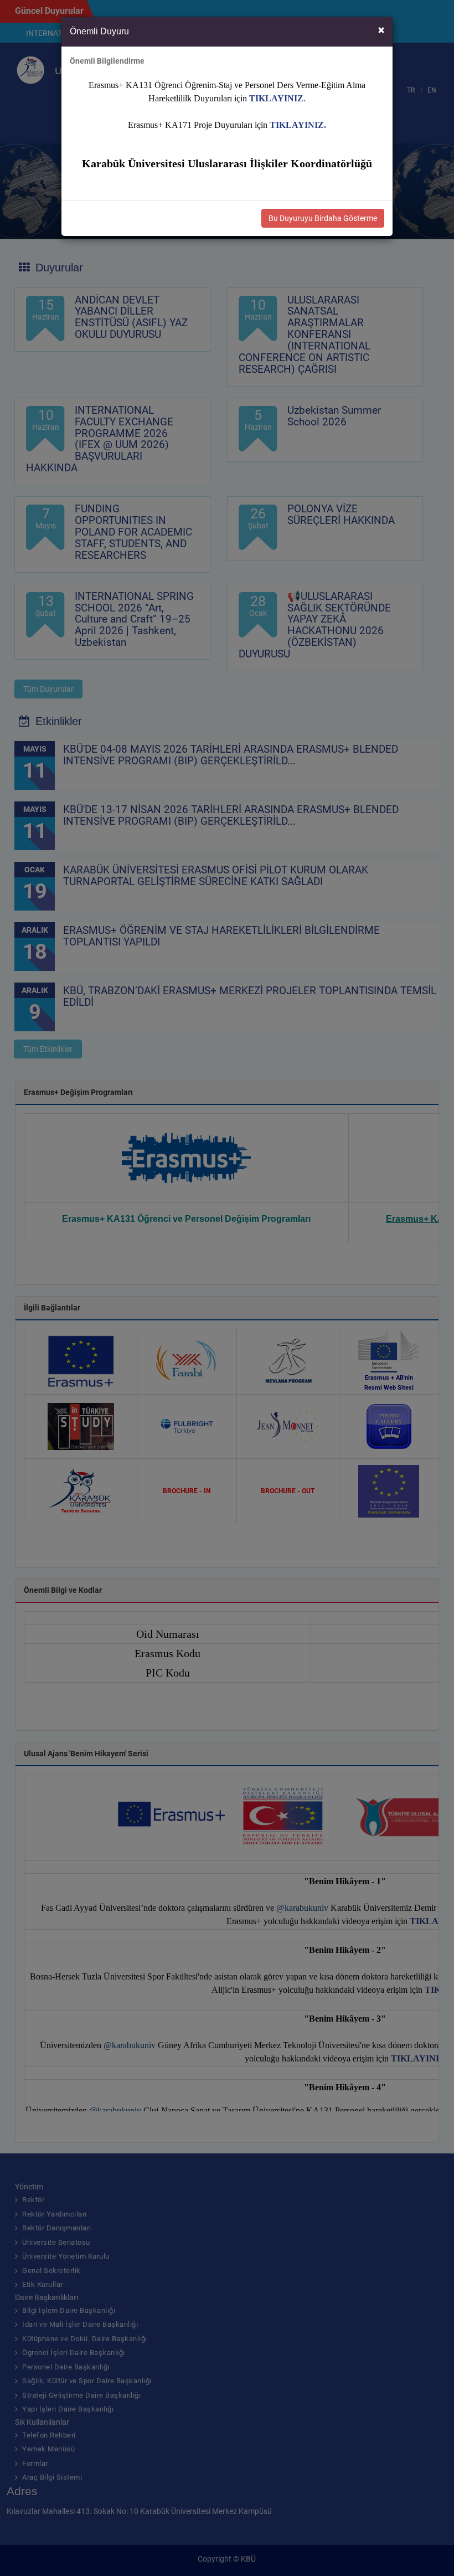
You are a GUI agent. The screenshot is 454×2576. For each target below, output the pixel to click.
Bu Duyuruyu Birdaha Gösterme (323, 218)
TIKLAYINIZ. (298, 125)
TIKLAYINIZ (276, 98)
